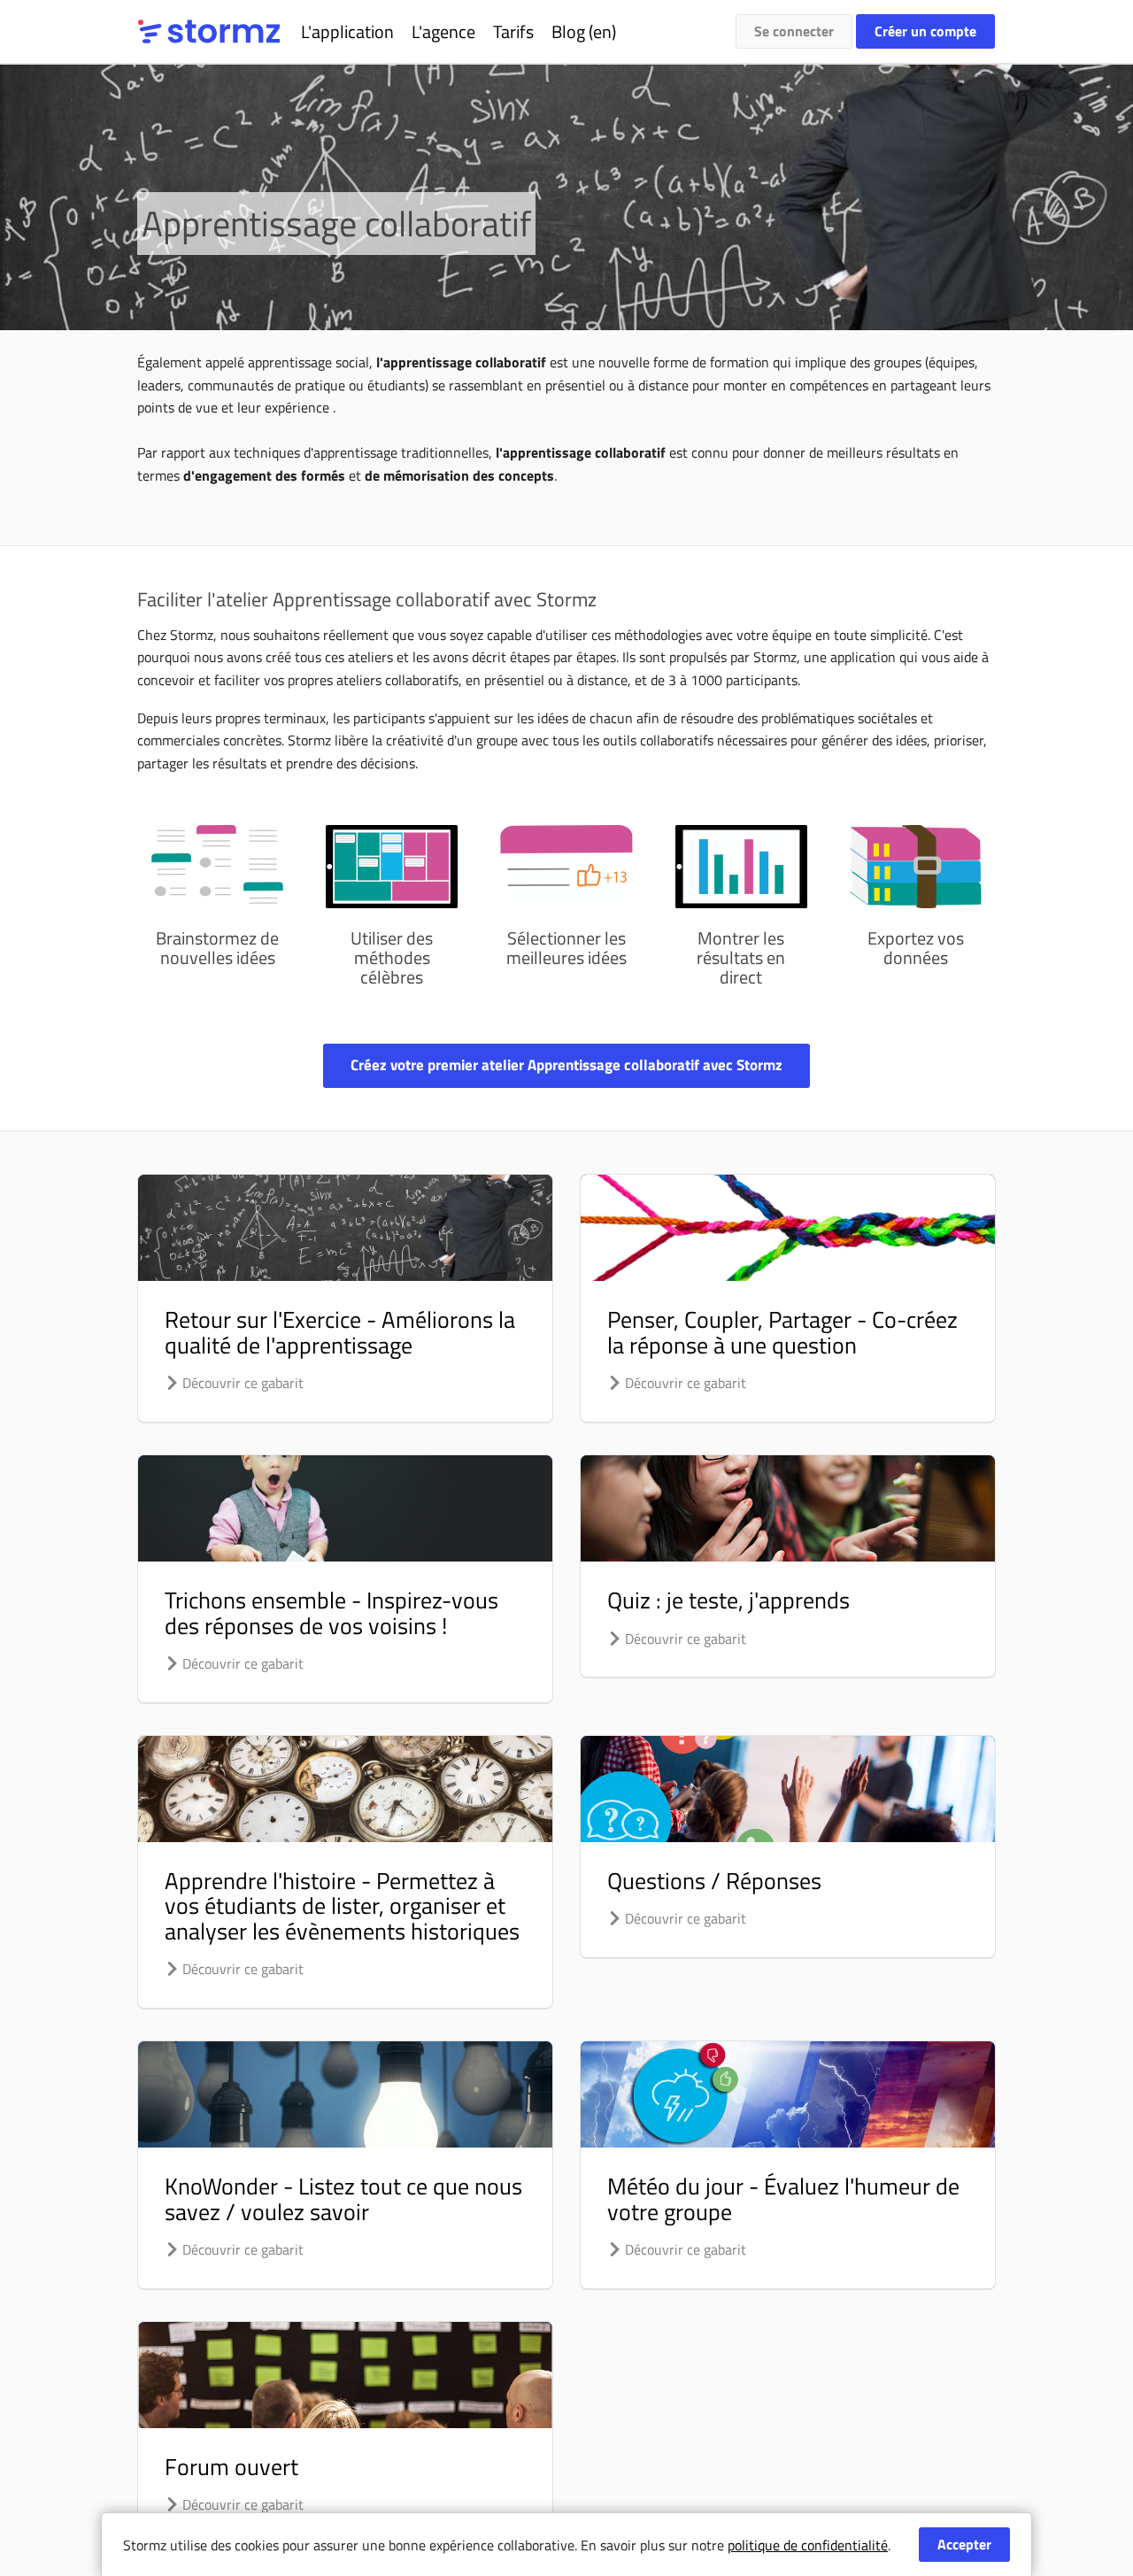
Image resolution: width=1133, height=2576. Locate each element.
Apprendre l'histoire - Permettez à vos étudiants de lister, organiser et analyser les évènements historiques (342, 1906)
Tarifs (513, 31)
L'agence (443, 31)
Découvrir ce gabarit (241, 1383)
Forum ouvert (231, 2467)
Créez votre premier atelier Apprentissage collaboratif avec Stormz (566, 1065)
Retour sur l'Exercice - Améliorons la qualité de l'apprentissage (340, 1332)
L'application (347, 31)
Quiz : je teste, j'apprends (728, 1600)
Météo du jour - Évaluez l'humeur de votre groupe (783, 2199)
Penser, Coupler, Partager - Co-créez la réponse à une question (782, 1332)
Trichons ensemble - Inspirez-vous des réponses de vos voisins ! (331, 1613)
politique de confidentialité (808, 2545)
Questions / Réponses (714, 1881)
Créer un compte (925, 31)
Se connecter (794, 31)
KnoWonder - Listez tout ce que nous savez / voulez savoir (343, 2199)
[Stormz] (209, 31)
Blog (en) (584, 31)
